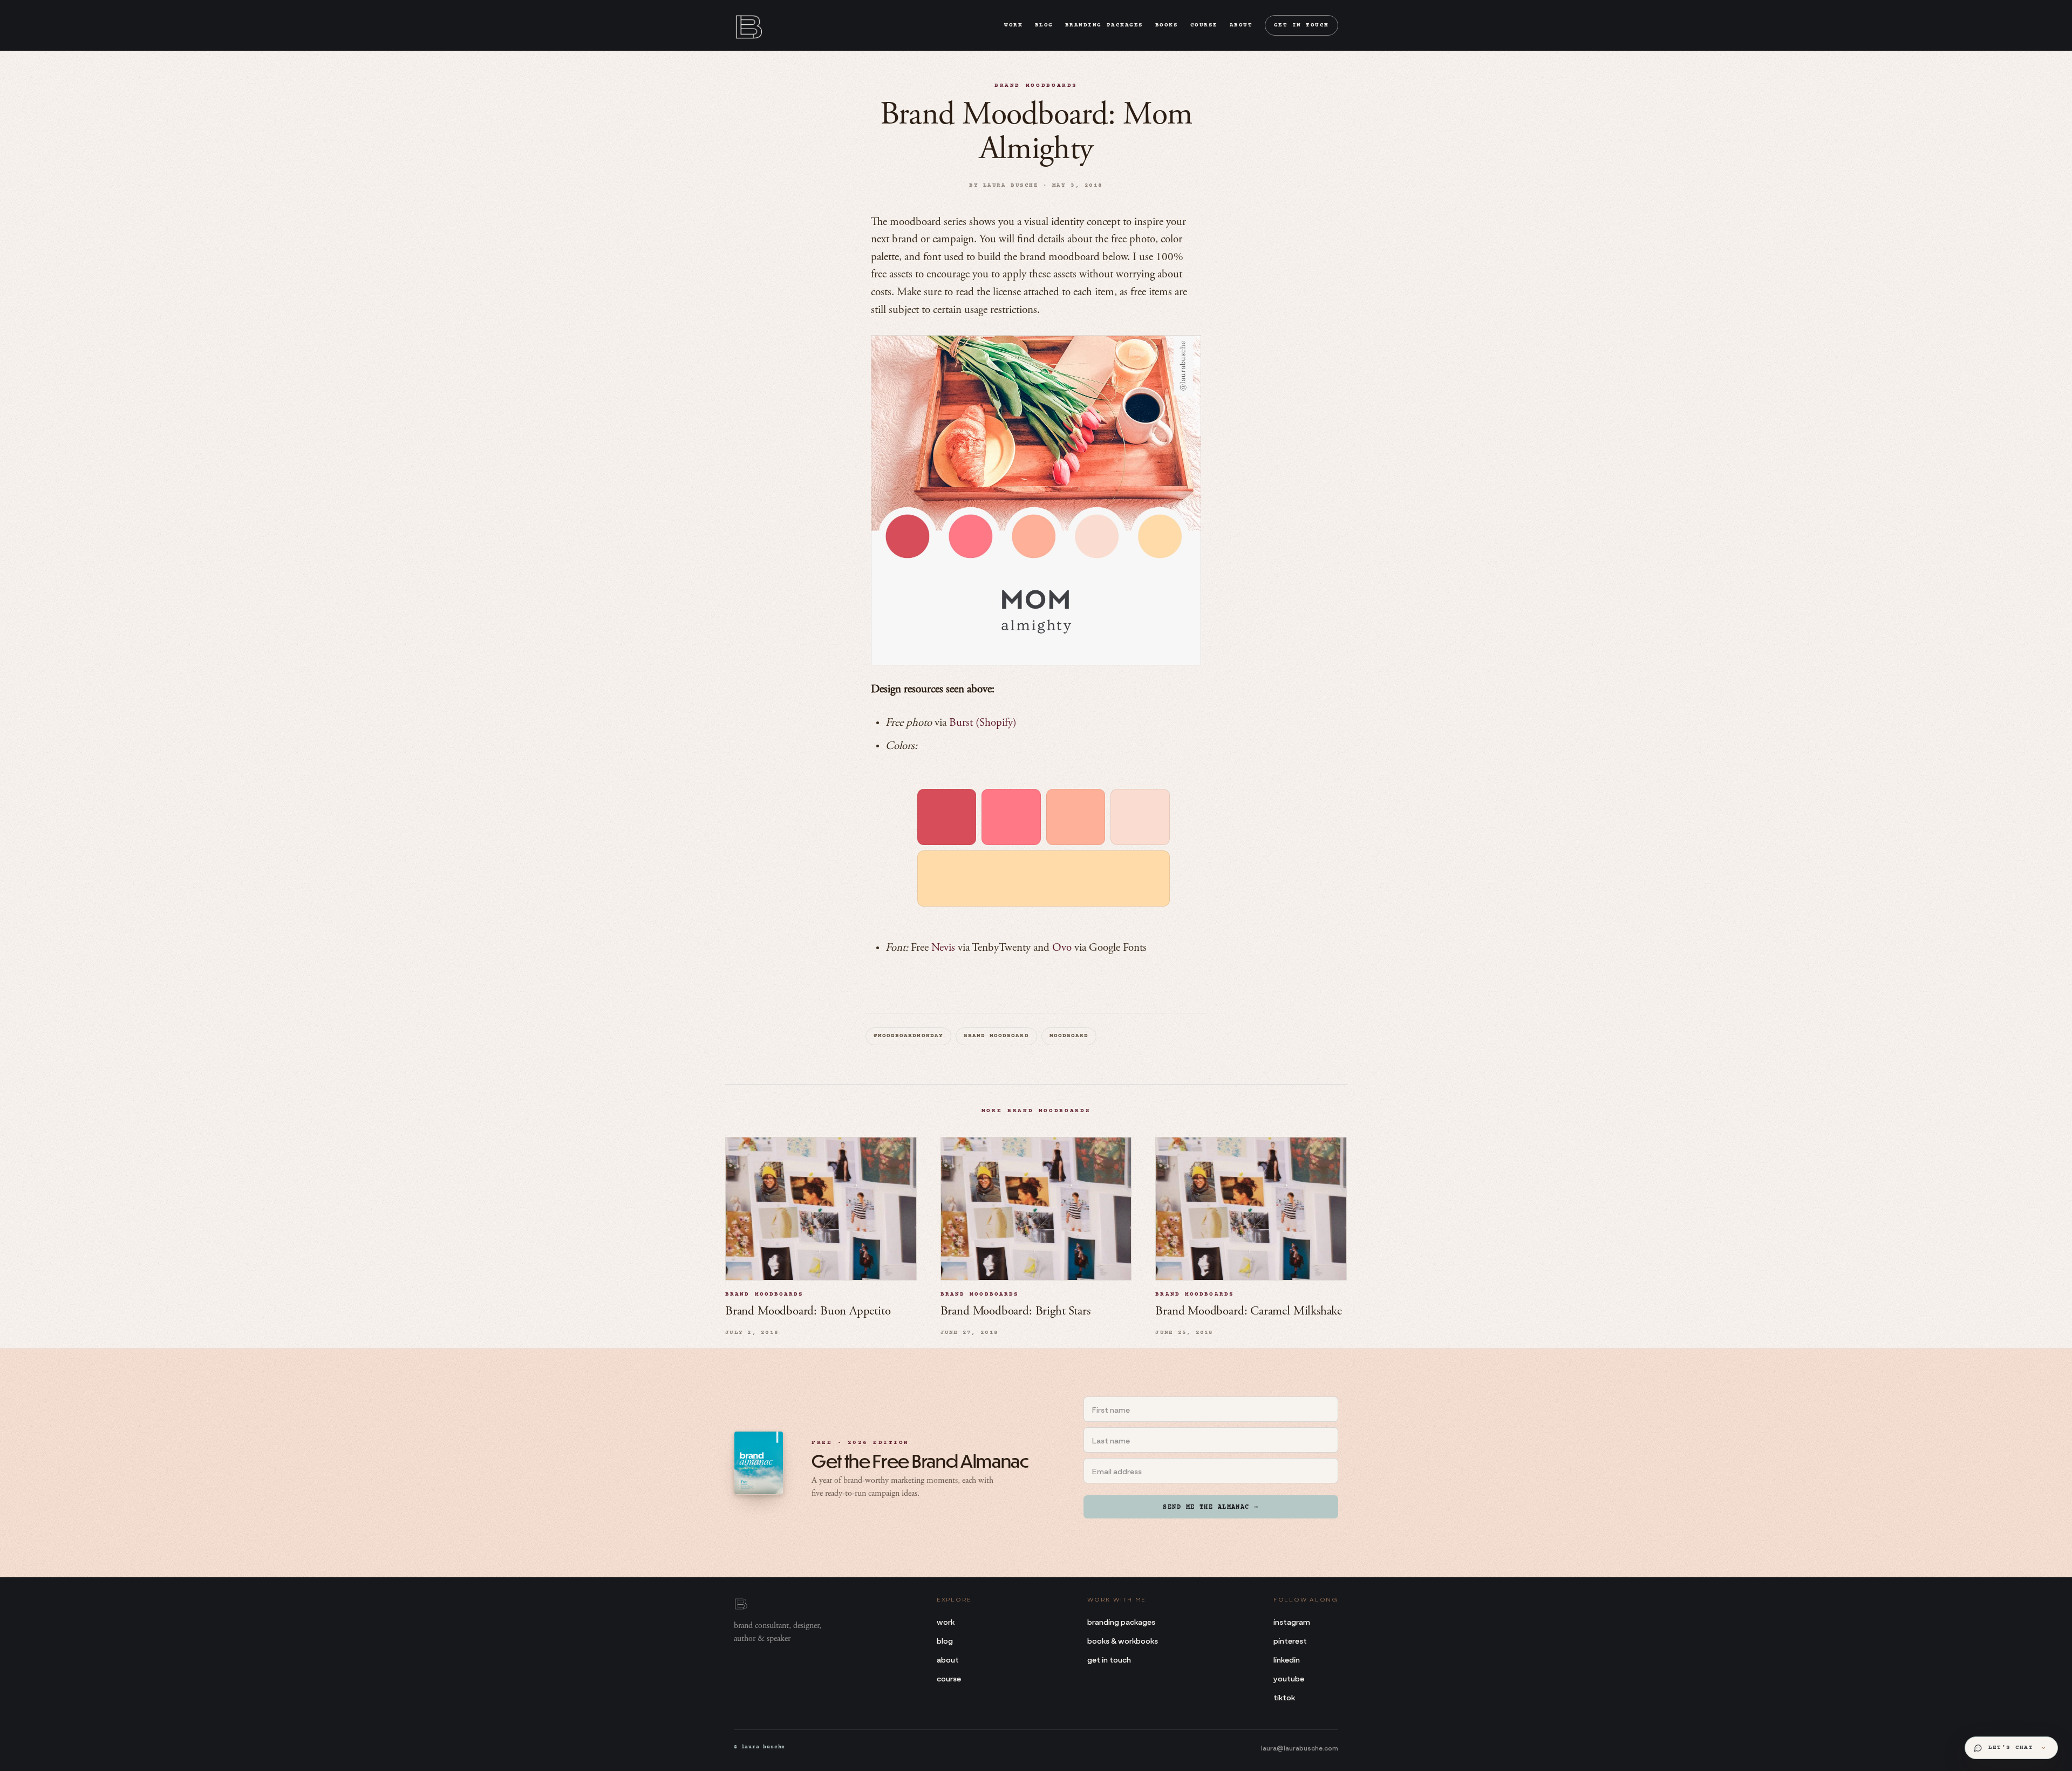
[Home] (748, 25)
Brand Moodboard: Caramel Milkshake (1249, 1312)
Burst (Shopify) (983, 723)
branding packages (1104, 25)
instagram (1292, 1621)
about (1241, 25)
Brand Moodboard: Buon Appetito (808, 1312)
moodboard (1069, 1036)
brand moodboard (996, 1036)
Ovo (1062, 948)
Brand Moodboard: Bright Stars (1015, 1312)
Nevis (943, 948)
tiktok (1284, 1697)
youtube (1289, 1678)
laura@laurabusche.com (1300, 1747)
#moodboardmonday (908, 1036)
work (1013, 25)
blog (1044, 25)
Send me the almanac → (1211, 1507)
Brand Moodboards (1036, 86)
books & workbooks (1123, 1640)
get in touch (1301, 25)
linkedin (1287, 1659)
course (1204, 25)
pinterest (1290, 1640)
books (1167, 25)
